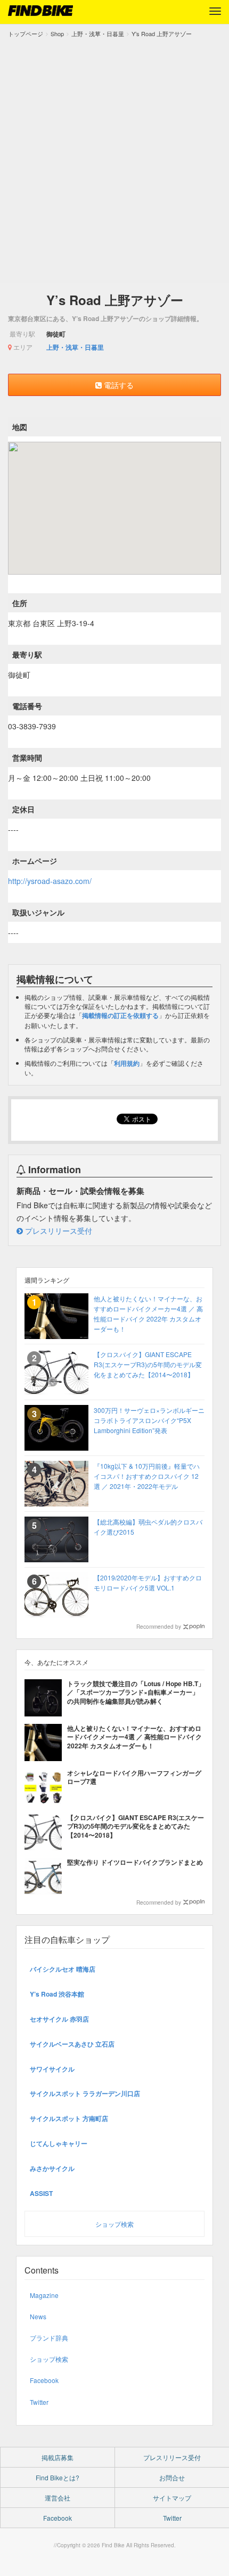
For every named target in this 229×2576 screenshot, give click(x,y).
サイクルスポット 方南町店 (69, 2118)
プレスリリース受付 (58, 1231)
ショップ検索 (114, 2224)
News (38, 2316)
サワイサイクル (52, 2069)
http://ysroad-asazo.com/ (50, 881)
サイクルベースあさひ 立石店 (72, 2044)
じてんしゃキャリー (59, 2143)
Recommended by (159, 1627)
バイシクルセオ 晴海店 (63, 1969)
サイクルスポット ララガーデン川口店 (85, 2093)
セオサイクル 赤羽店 (59, 2019)
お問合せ (172, 2477)
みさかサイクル (52, 2168)
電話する (118, 385)
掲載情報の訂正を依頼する (120, 1015)
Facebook (44, 2380)
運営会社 (58, 2498)
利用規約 (127, 1063)
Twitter (39, 2402)
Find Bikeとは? (58, 2477)
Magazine (44, 2295)
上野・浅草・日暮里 (75, 347)
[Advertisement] (114, 158)
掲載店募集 (58, 2457)
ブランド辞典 (49, 2338)
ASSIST (41, 2193)
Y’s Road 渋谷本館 (57, 1994)
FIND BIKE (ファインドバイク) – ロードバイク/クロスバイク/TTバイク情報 (40, 11)
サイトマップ (172, 2498)
